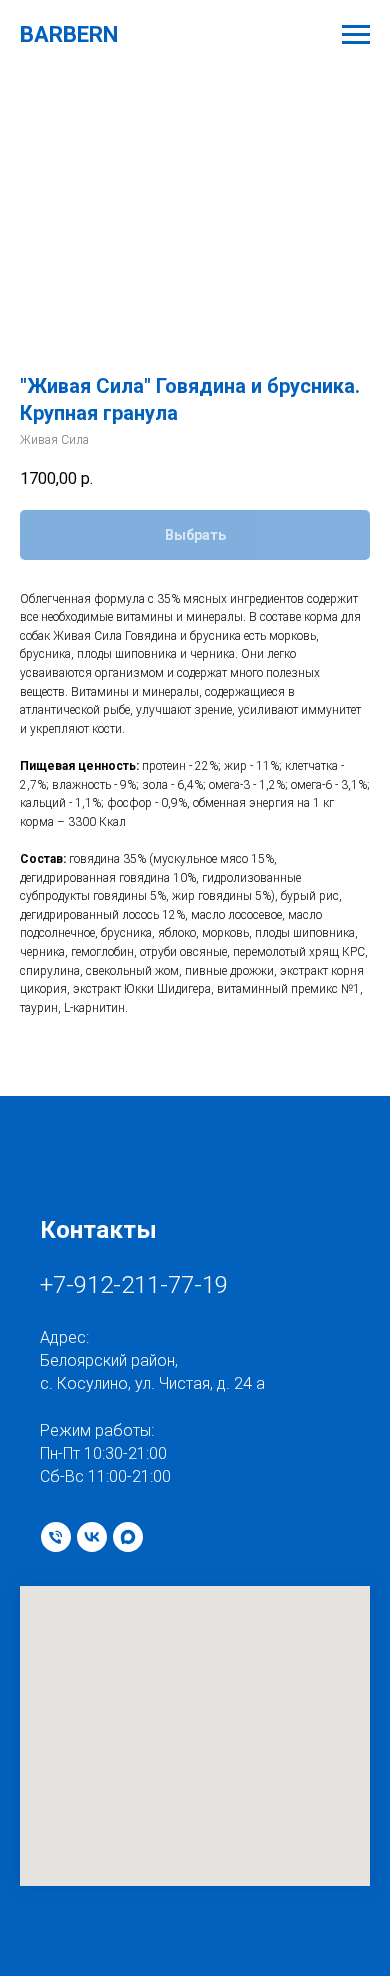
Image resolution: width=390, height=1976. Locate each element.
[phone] (56, 1537)
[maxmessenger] (128, 1537)
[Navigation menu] (356, 35)
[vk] (92, 1537)
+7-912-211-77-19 (134, 1285)
